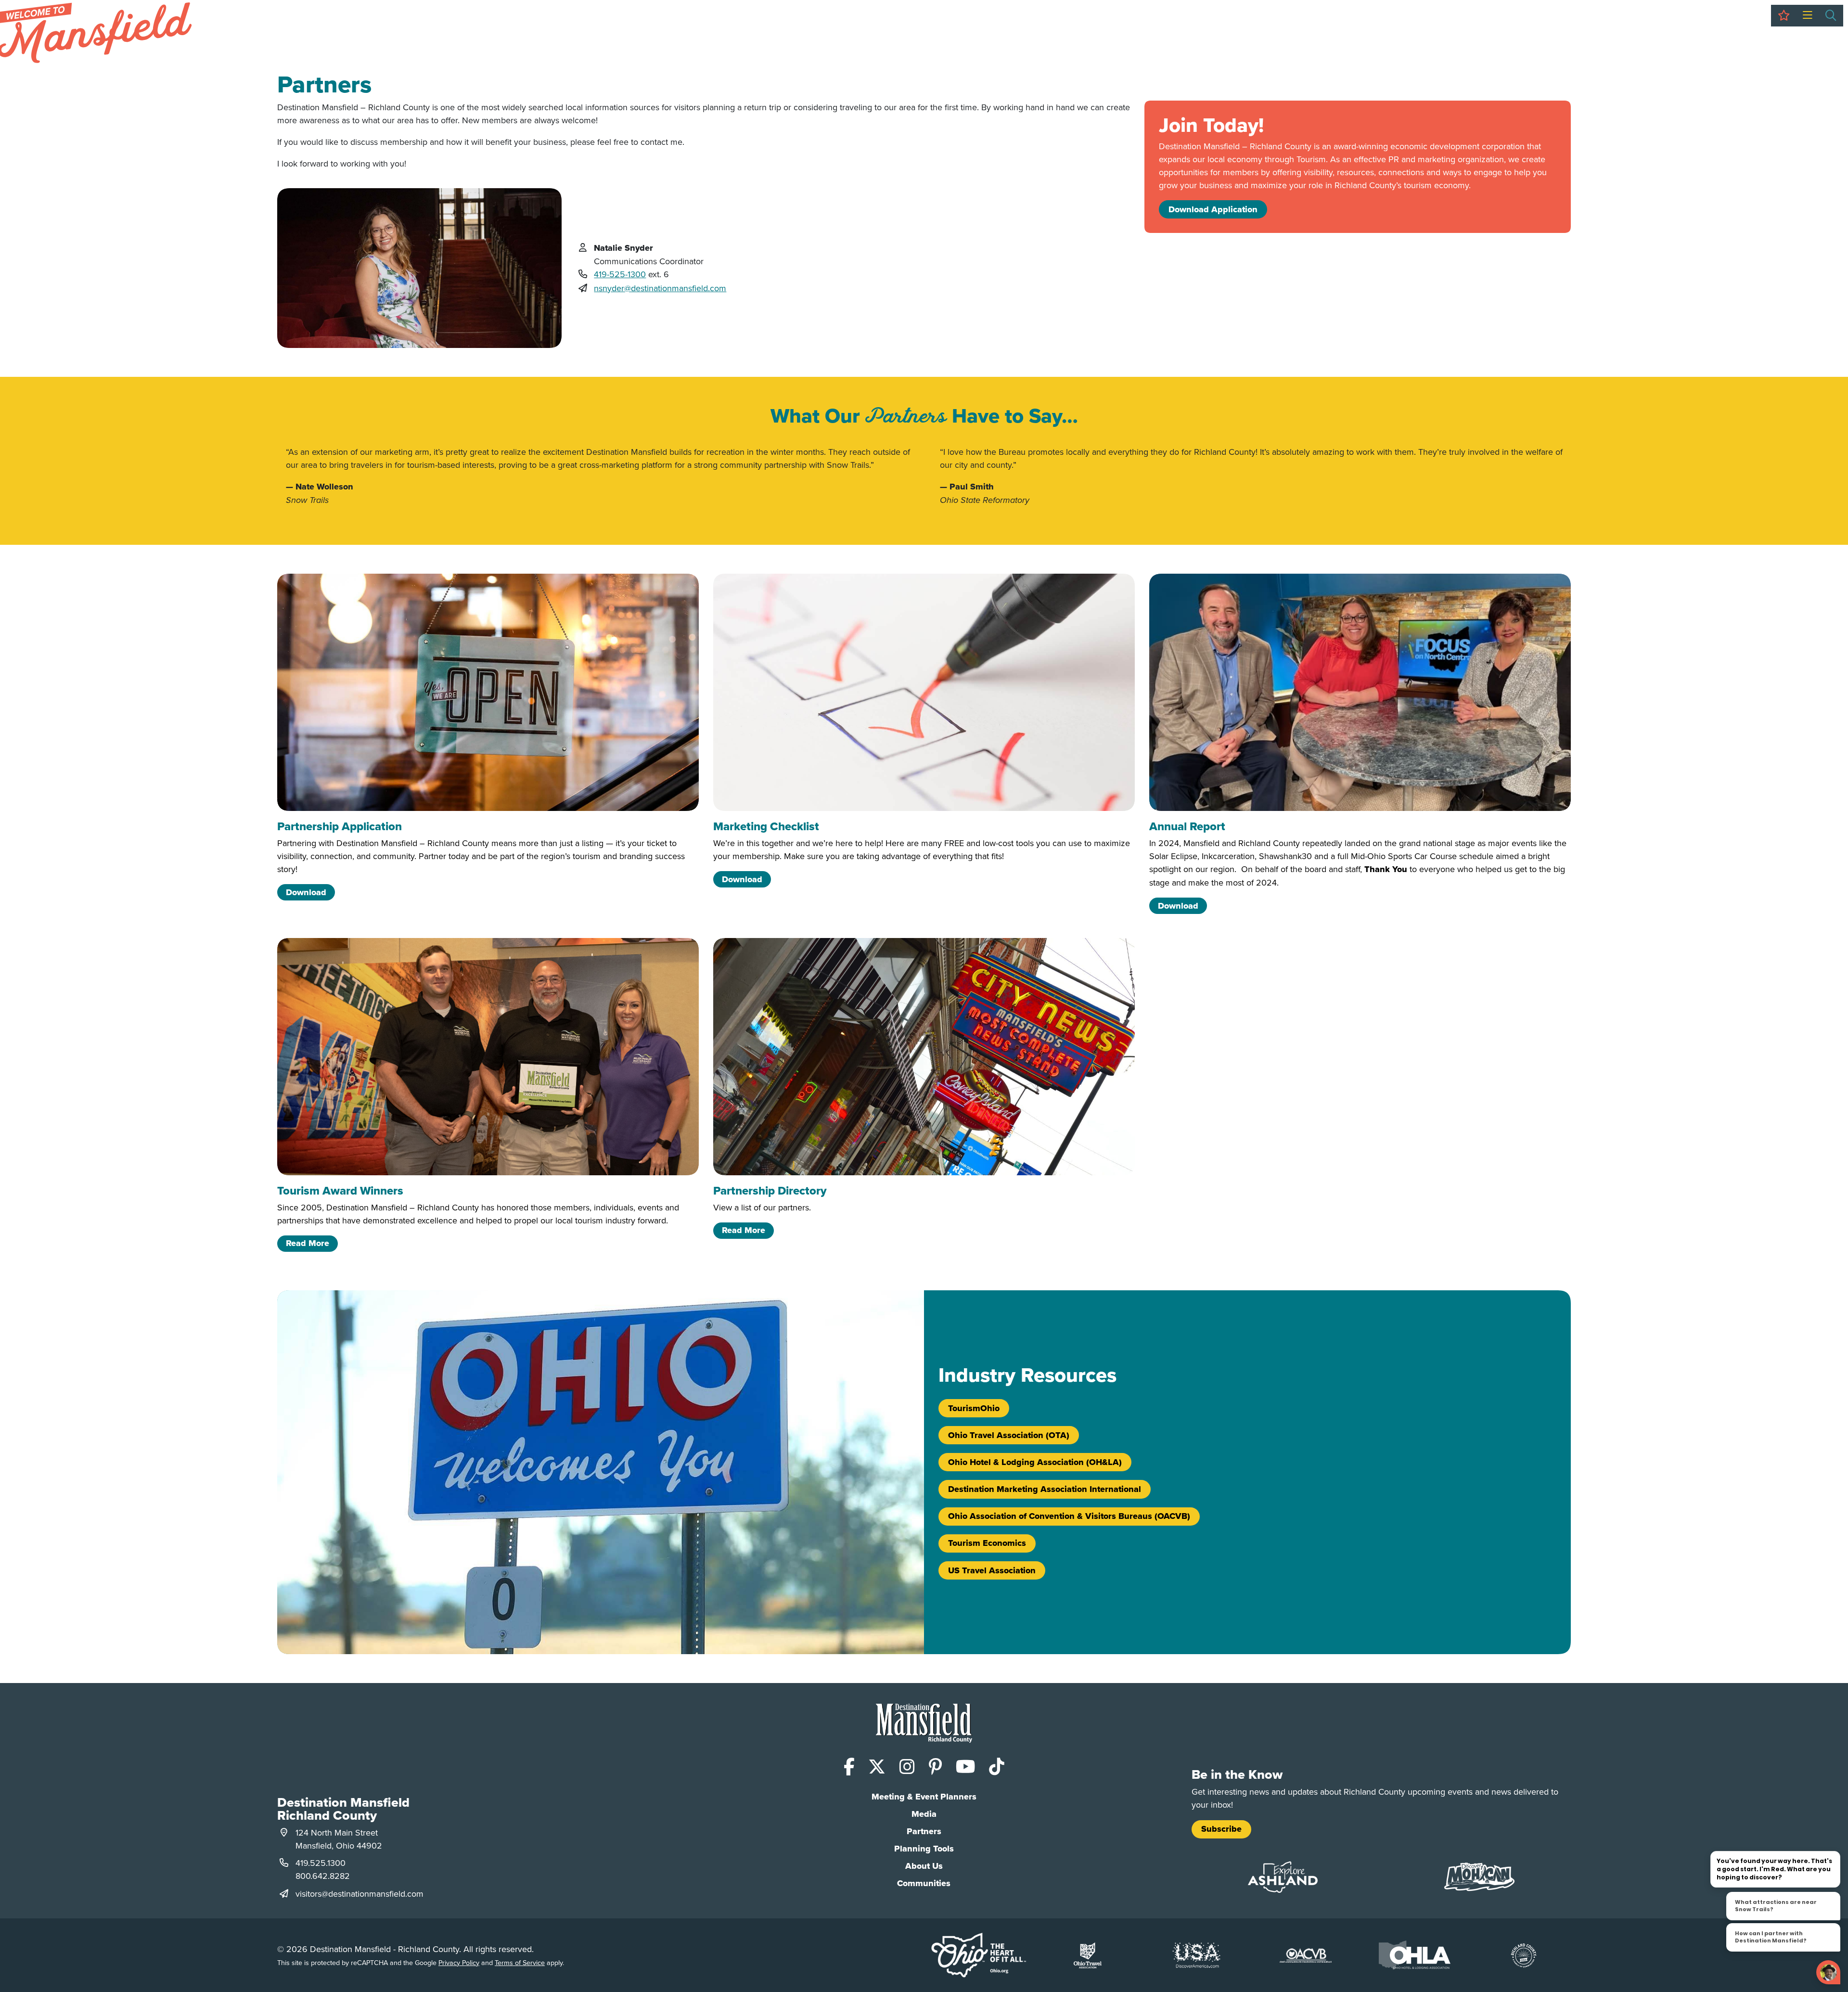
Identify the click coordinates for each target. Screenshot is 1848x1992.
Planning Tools (924, 1849)
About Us (924, 1866)
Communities (924, 1883)
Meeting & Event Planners (924, 1797)
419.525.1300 (321, 1863)
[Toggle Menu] (1807, 16)
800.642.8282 (323, 1876)
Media (924, 1814)
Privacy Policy (459, 1962)
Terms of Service (520, 1962)
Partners (924, 1831)
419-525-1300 (620, 274)
